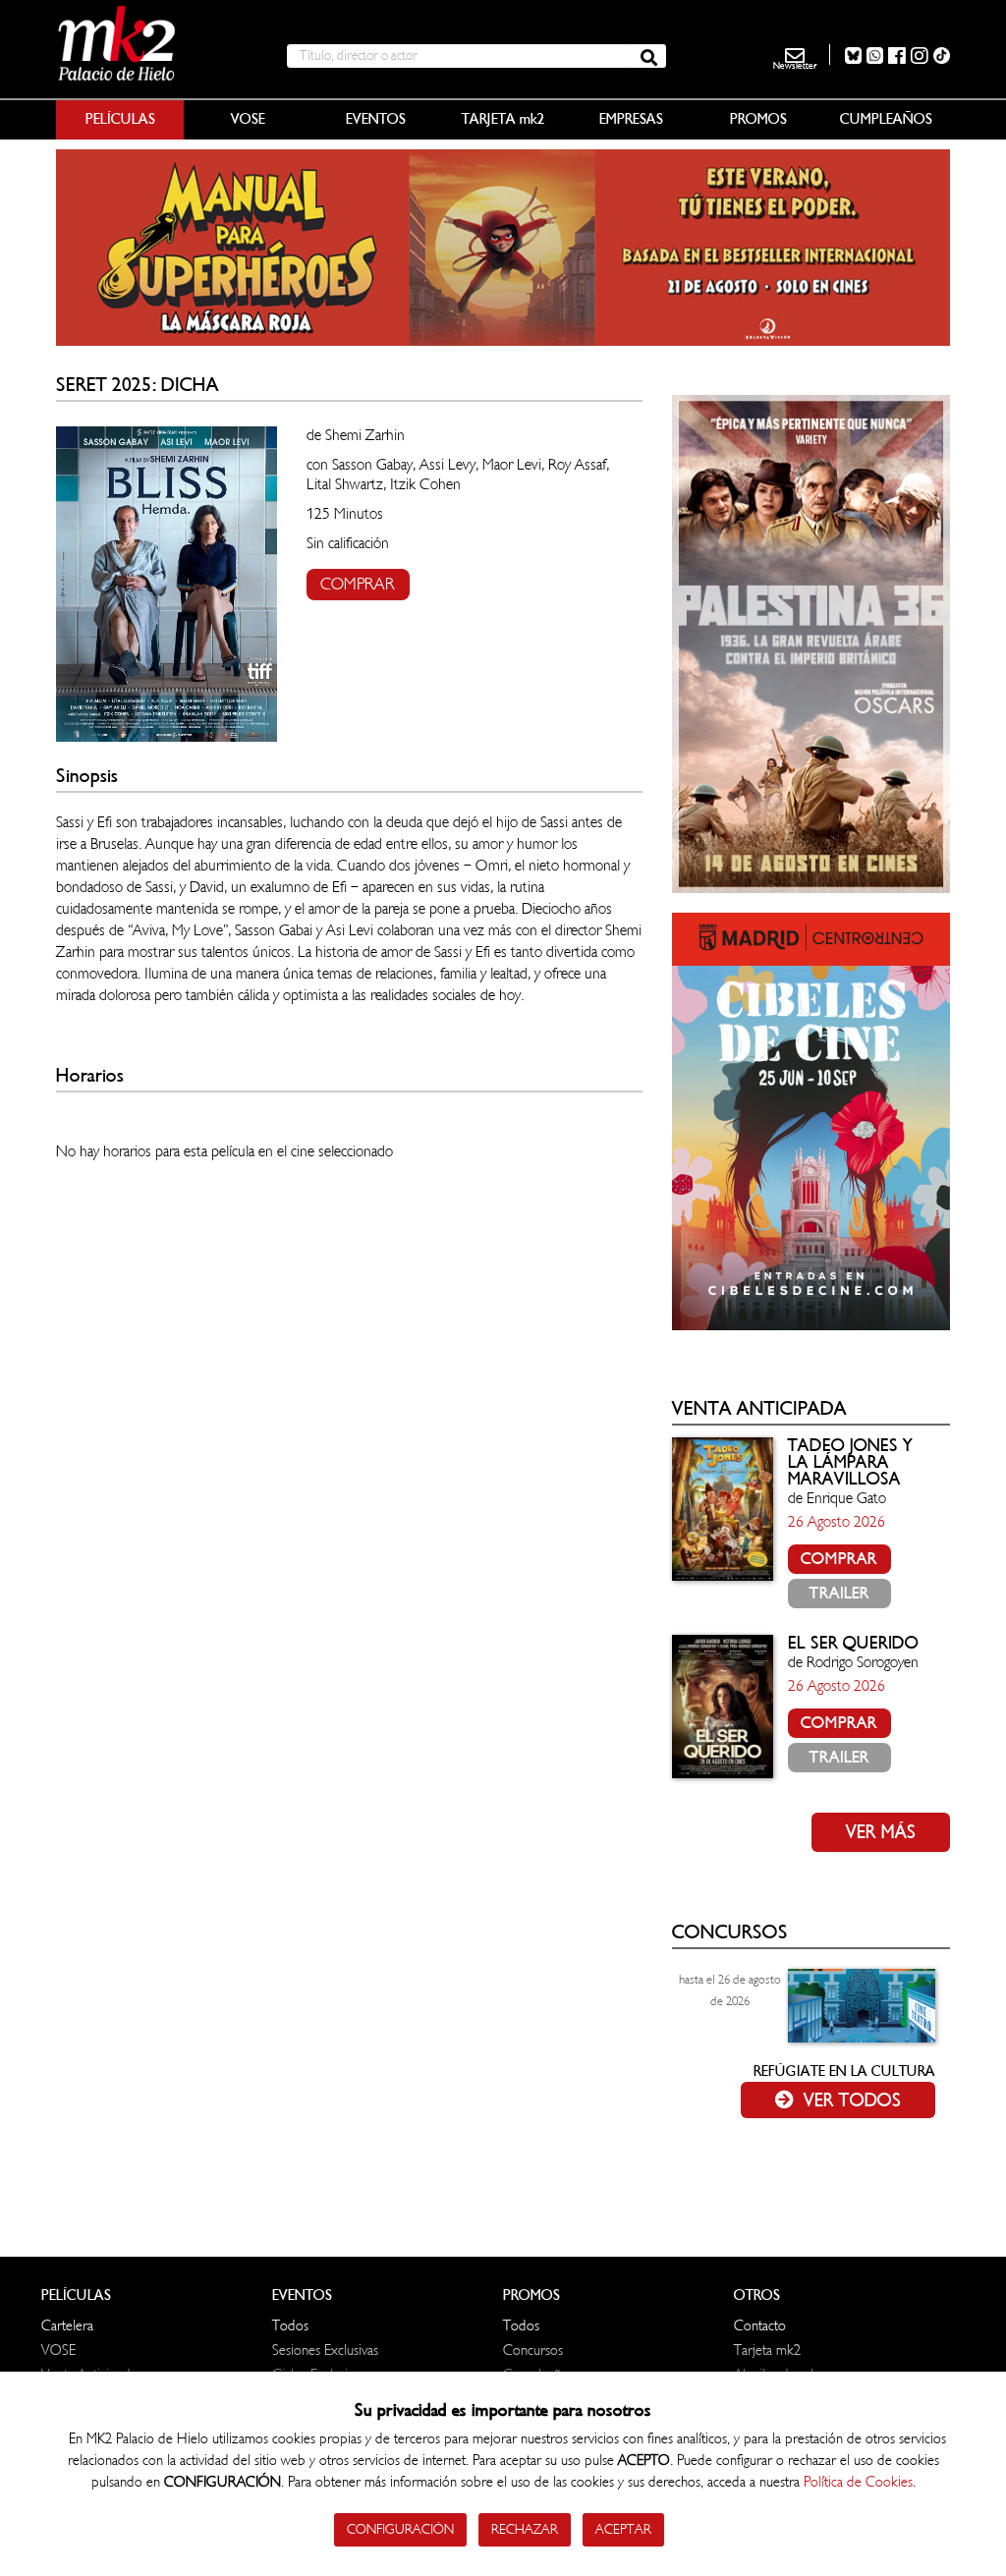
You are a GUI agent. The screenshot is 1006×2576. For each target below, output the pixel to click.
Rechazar (525, 2529)
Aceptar (623, 2529)
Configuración (400, 2529)
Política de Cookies (858, 2482)
